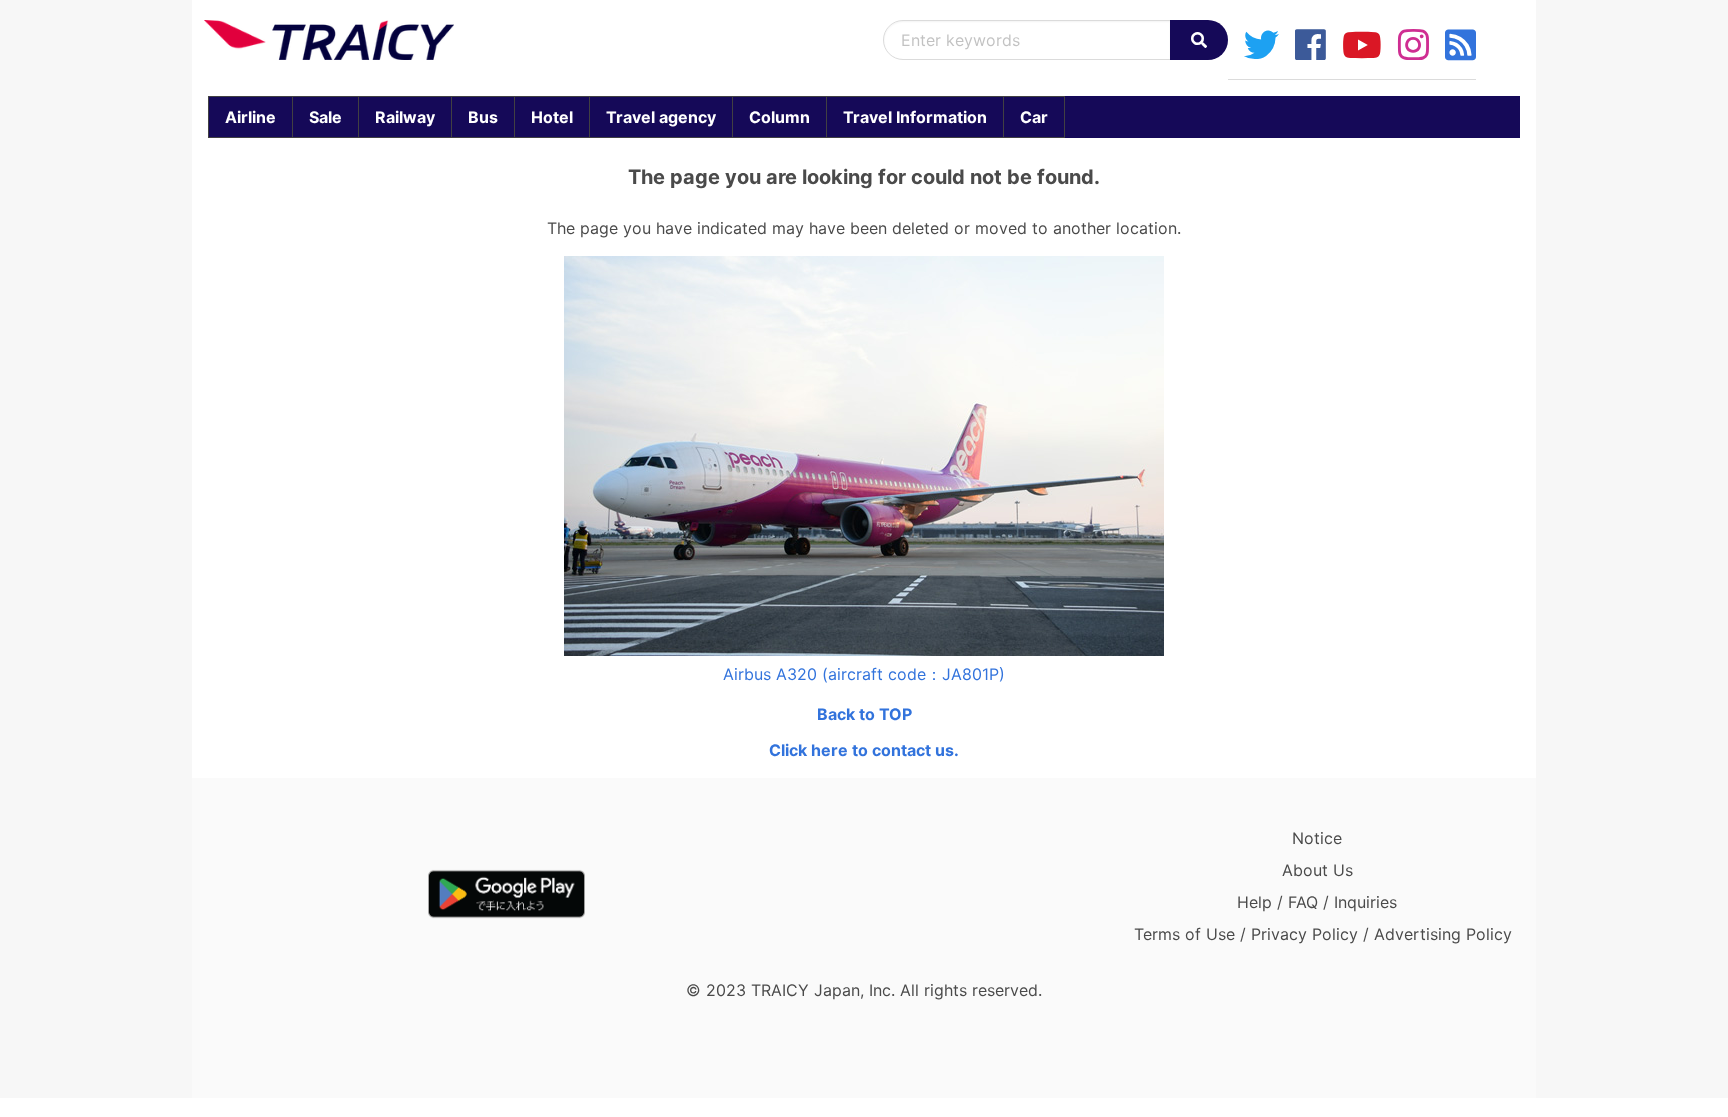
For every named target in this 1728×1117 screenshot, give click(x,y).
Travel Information (915, 117)
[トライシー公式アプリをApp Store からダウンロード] (320, 894)
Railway (405, 117)
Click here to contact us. (864, 750)
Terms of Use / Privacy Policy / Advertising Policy (1323, 934)
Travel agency (661, 117)
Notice (1317, 838)
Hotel (552, 117)
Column (779, 117)
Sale (325, 117)
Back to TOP (864, 714)
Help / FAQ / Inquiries (1317, 902)
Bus (483, 117)
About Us (1317, 870)
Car (1034, 117)
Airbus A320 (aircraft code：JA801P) (864, 674)
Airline (250, 117)
